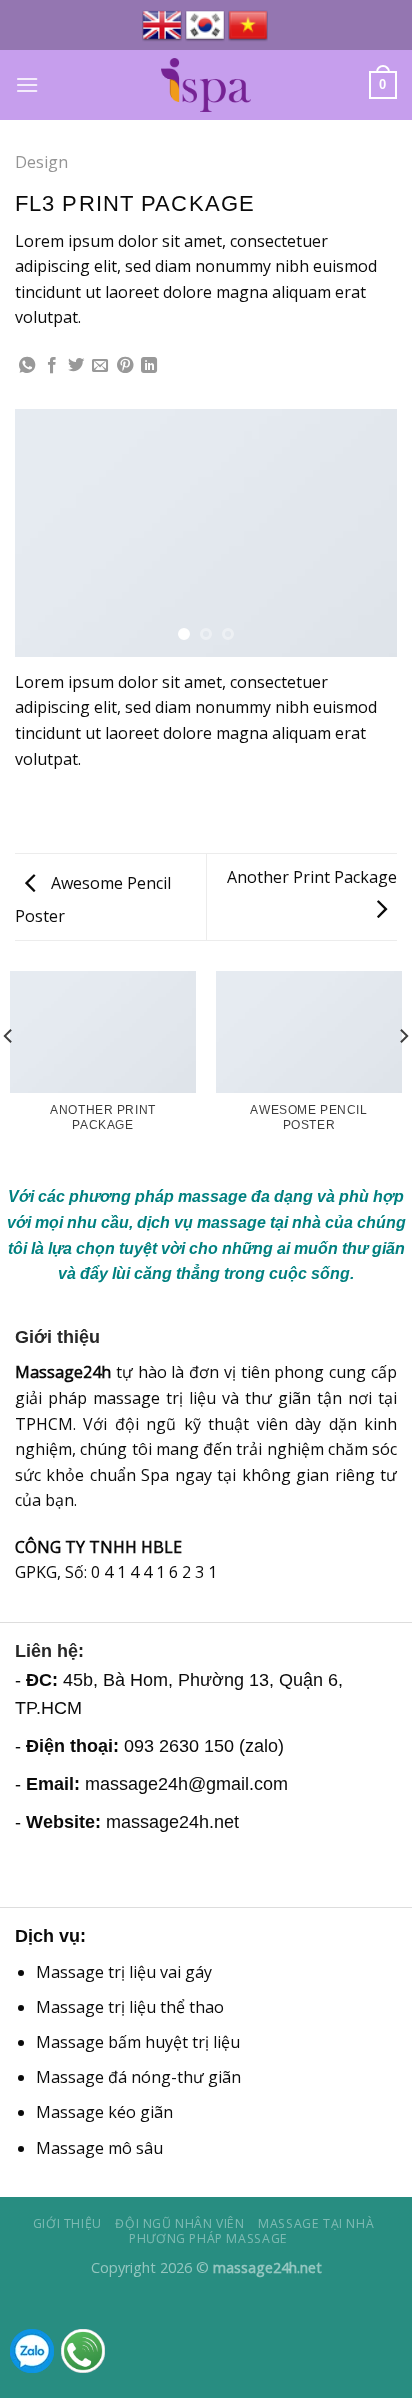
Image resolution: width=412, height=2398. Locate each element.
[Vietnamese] (249, 25)
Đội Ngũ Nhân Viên (179, 2223)
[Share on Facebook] (52, 366)
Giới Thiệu (67, 2223)
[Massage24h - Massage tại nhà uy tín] (206, 85)
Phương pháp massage (208, 2238)
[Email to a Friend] (100, 366)
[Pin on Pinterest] (125, 366)
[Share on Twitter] (76, 366)
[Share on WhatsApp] (27, 366)
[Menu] (27, 84)
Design (41, 162)
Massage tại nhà (316, 2223)
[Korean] (206, 25)
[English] (163, 25)
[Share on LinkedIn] (149, 366)
